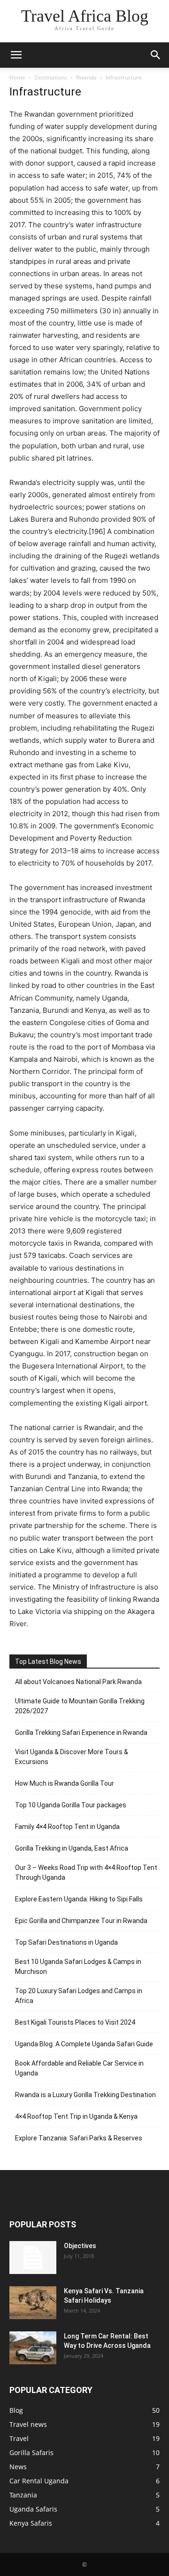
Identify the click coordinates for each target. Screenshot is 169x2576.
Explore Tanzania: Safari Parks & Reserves (79, 2138)
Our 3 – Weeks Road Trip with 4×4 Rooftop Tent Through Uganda (86, 1872)
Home (17, 77)
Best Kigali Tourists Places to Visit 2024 (75, 2022)
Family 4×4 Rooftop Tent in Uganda (67, 1827)
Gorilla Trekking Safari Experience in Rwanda (81, 1733)
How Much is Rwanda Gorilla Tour (65, 1783)
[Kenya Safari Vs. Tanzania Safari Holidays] (33, 2303)
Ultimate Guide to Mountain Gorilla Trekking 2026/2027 (80, 1706)
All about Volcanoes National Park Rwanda (78, 1682)
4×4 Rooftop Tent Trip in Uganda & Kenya (76, 2116)
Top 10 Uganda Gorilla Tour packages (71, 1805)
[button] (16, 55)
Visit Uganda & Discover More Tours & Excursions (72, 1757)
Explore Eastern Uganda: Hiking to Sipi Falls (79, 1899)
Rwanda (86, 77)
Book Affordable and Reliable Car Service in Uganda (79, 2068)
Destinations (51, 77)
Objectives (80, 2246)
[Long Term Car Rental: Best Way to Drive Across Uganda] (33, 2348)
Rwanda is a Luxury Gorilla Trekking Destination (85, 2095)
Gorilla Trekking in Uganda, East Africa (72, 1848)
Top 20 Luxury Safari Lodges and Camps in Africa (79, 1996)
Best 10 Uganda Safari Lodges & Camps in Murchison (78, 1967)
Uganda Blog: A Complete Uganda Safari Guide (84, 2044)
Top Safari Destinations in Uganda (66, 1942)
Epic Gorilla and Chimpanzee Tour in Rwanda (81, 1921)
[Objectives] (33, 2258)
